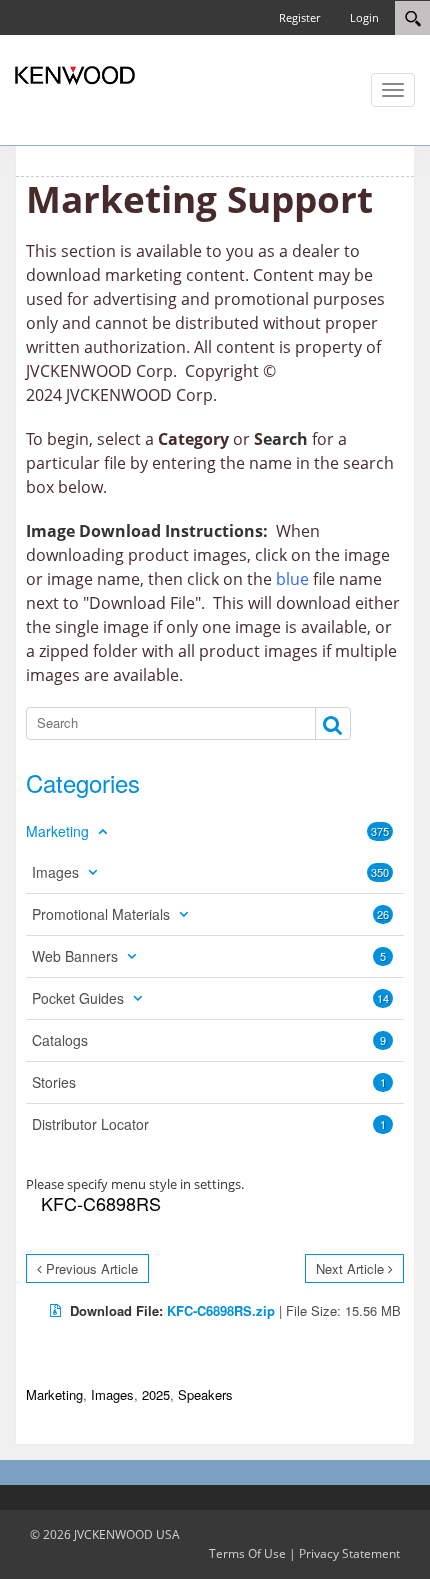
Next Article (350, 1268)
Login (364, 17)
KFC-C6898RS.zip (221, 1310)
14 (383, 998)
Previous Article (92, 1268)
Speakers (205, 1394)
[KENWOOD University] (75, 74)
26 (383, 914)
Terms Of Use (247, 1553)
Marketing (54, 1394)
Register (299, 17)
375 (380, 831)
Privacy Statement (349, 1553)
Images (112, 1394)
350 (380, 872)
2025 (156, 1394)
